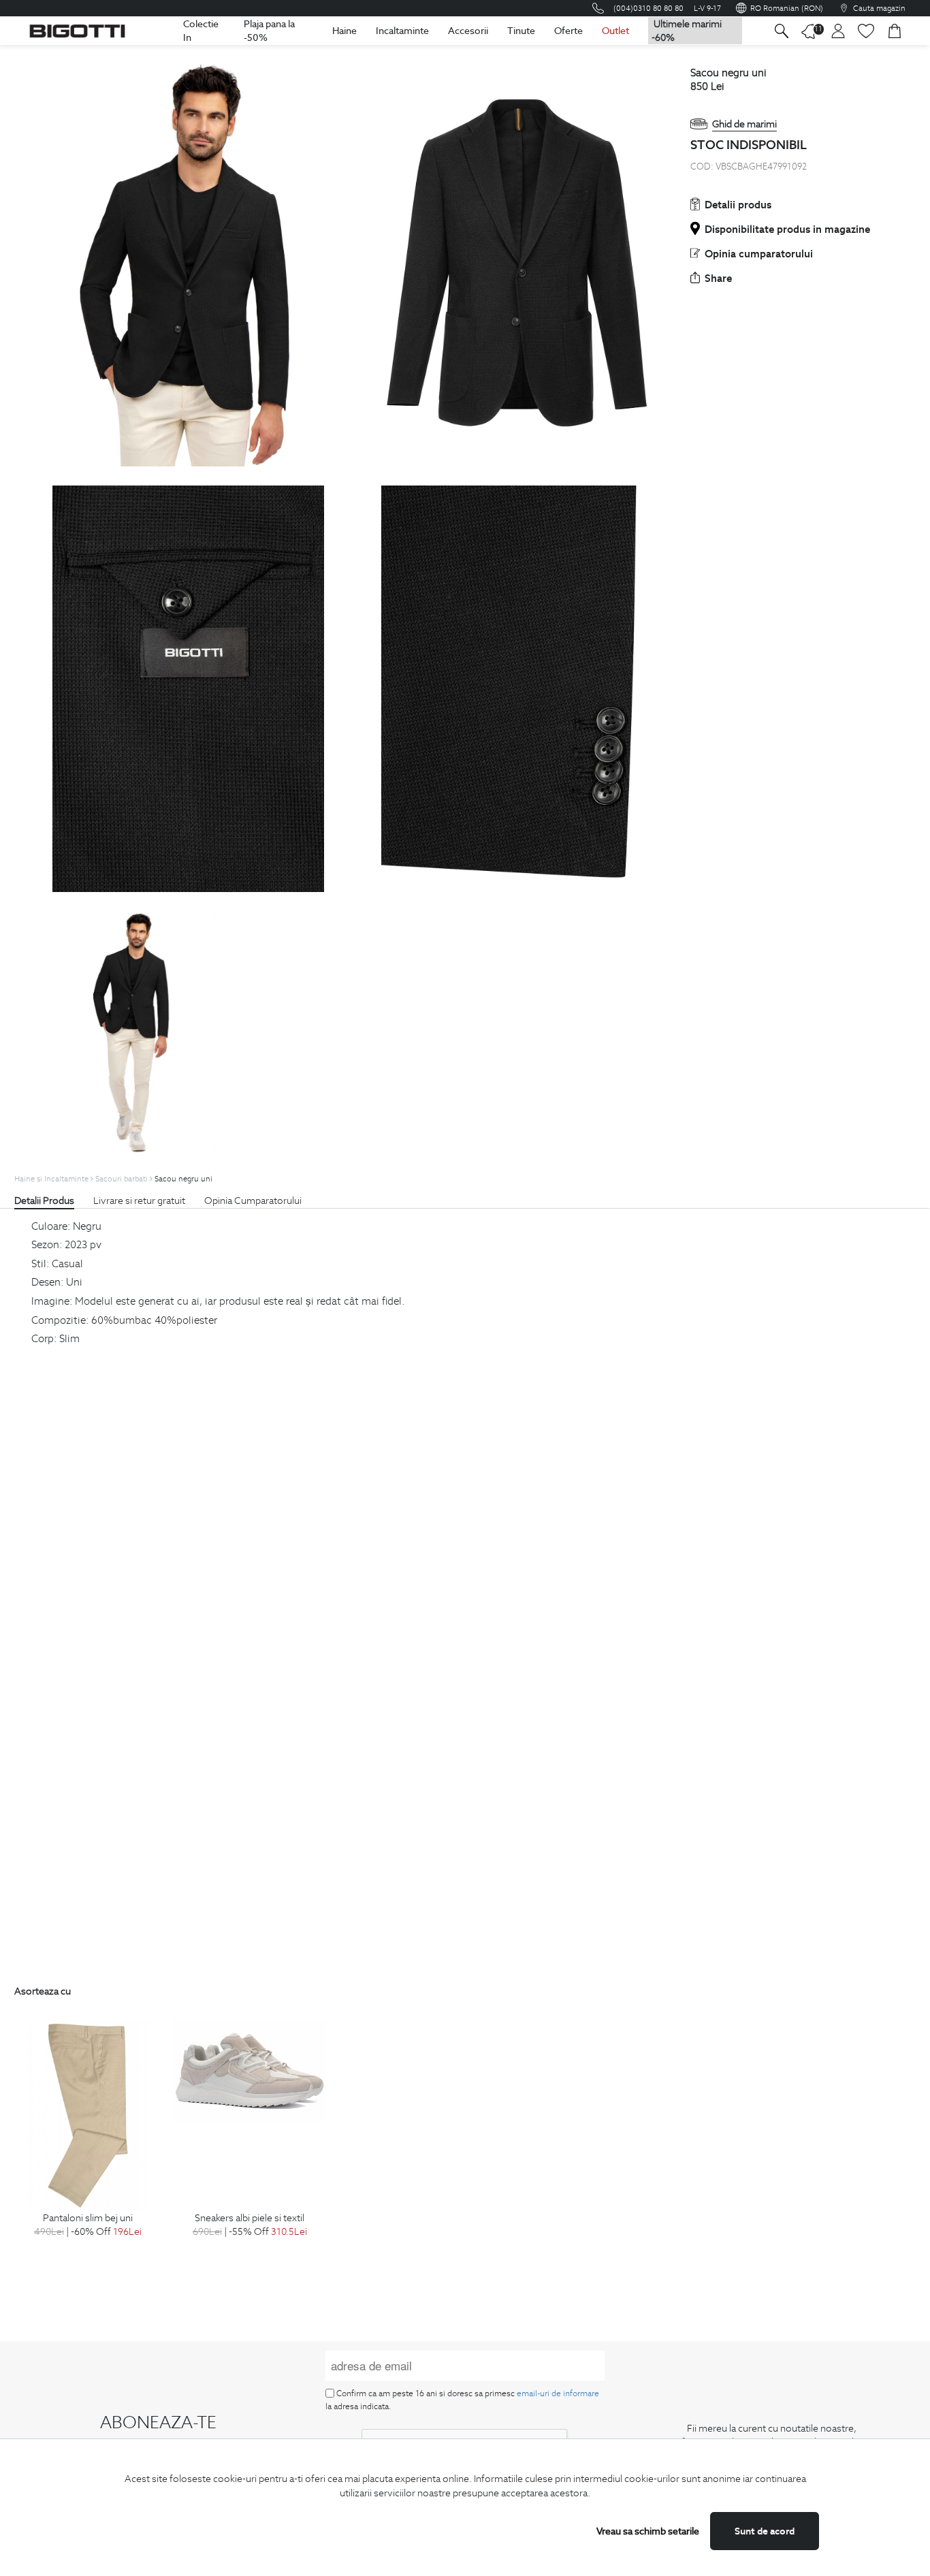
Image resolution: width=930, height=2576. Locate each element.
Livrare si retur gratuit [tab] (139, 1200)
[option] (88, 2144)
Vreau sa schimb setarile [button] (648, 2531)
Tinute (521, 31)
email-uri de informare (558, 2393)
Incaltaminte (402, 31)
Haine (344, 31)
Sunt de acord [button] (765, 2531)
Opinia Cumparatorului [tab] (253, 1200)
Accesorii (468, 31)
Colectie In (201, 31)
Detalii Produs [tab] (44, 1200)
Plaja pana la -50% (269, 31)
